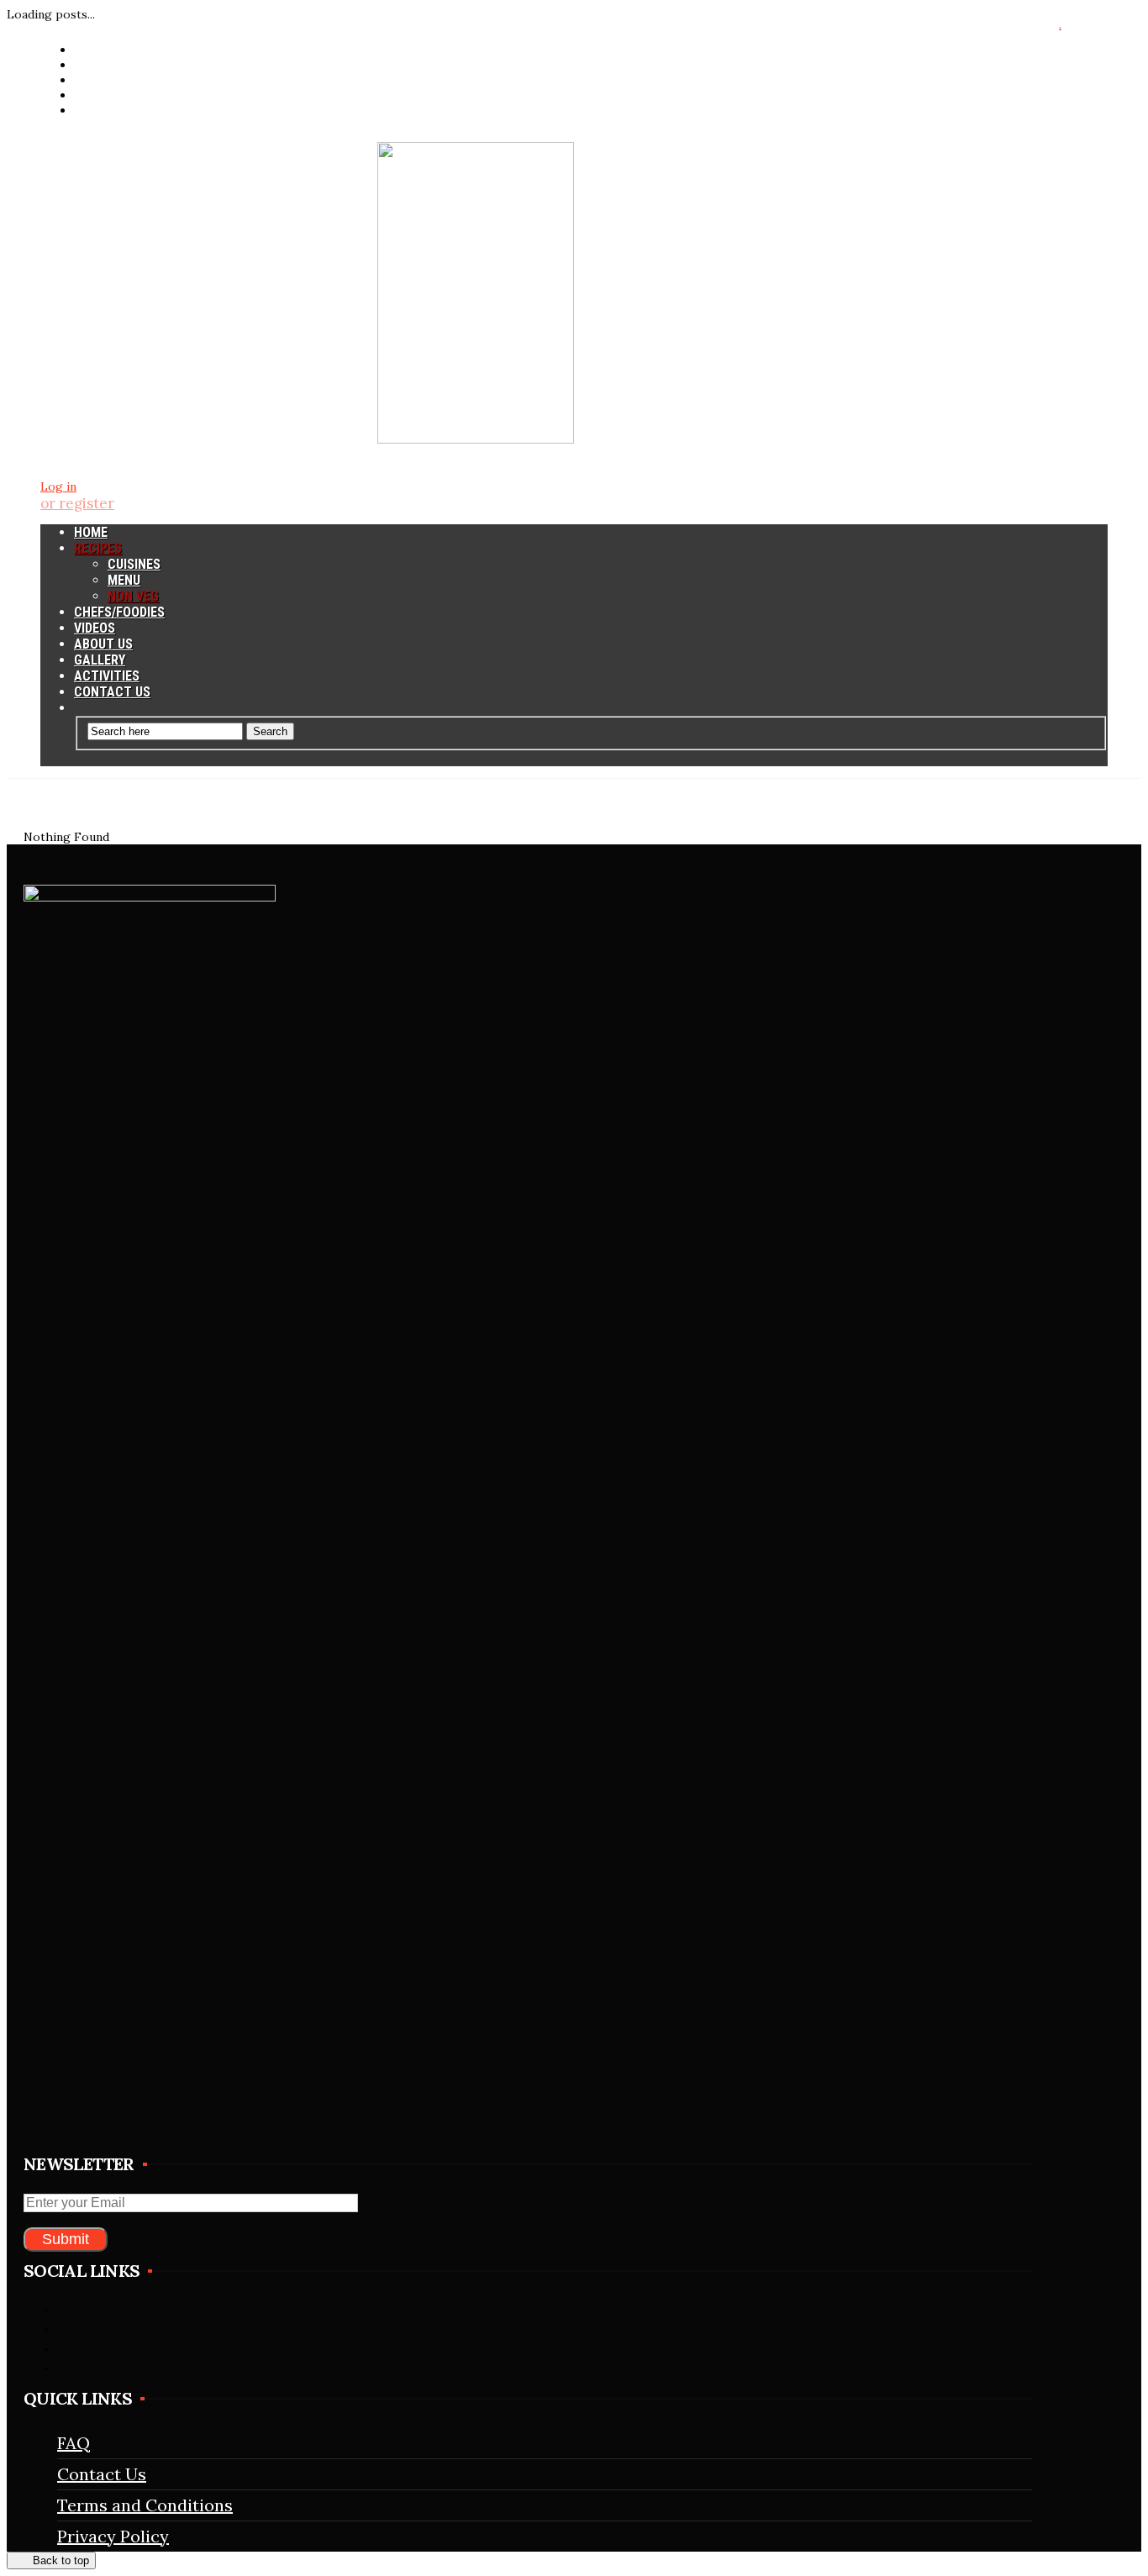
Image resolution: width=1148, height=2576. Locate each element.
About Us (103, 644)
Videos (95, 628)
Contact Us (112, 692)
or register (77, 503)
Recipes (98, 548)
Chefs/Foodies (119, 612)
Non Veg (133, 596)
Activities (107, 676)
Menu (124, 580)
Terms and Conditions (145, 2505)
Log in (58, 486)
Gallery (100, 660)
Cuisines (134, 564)
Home (91, 532)
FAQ (74, 2443)
